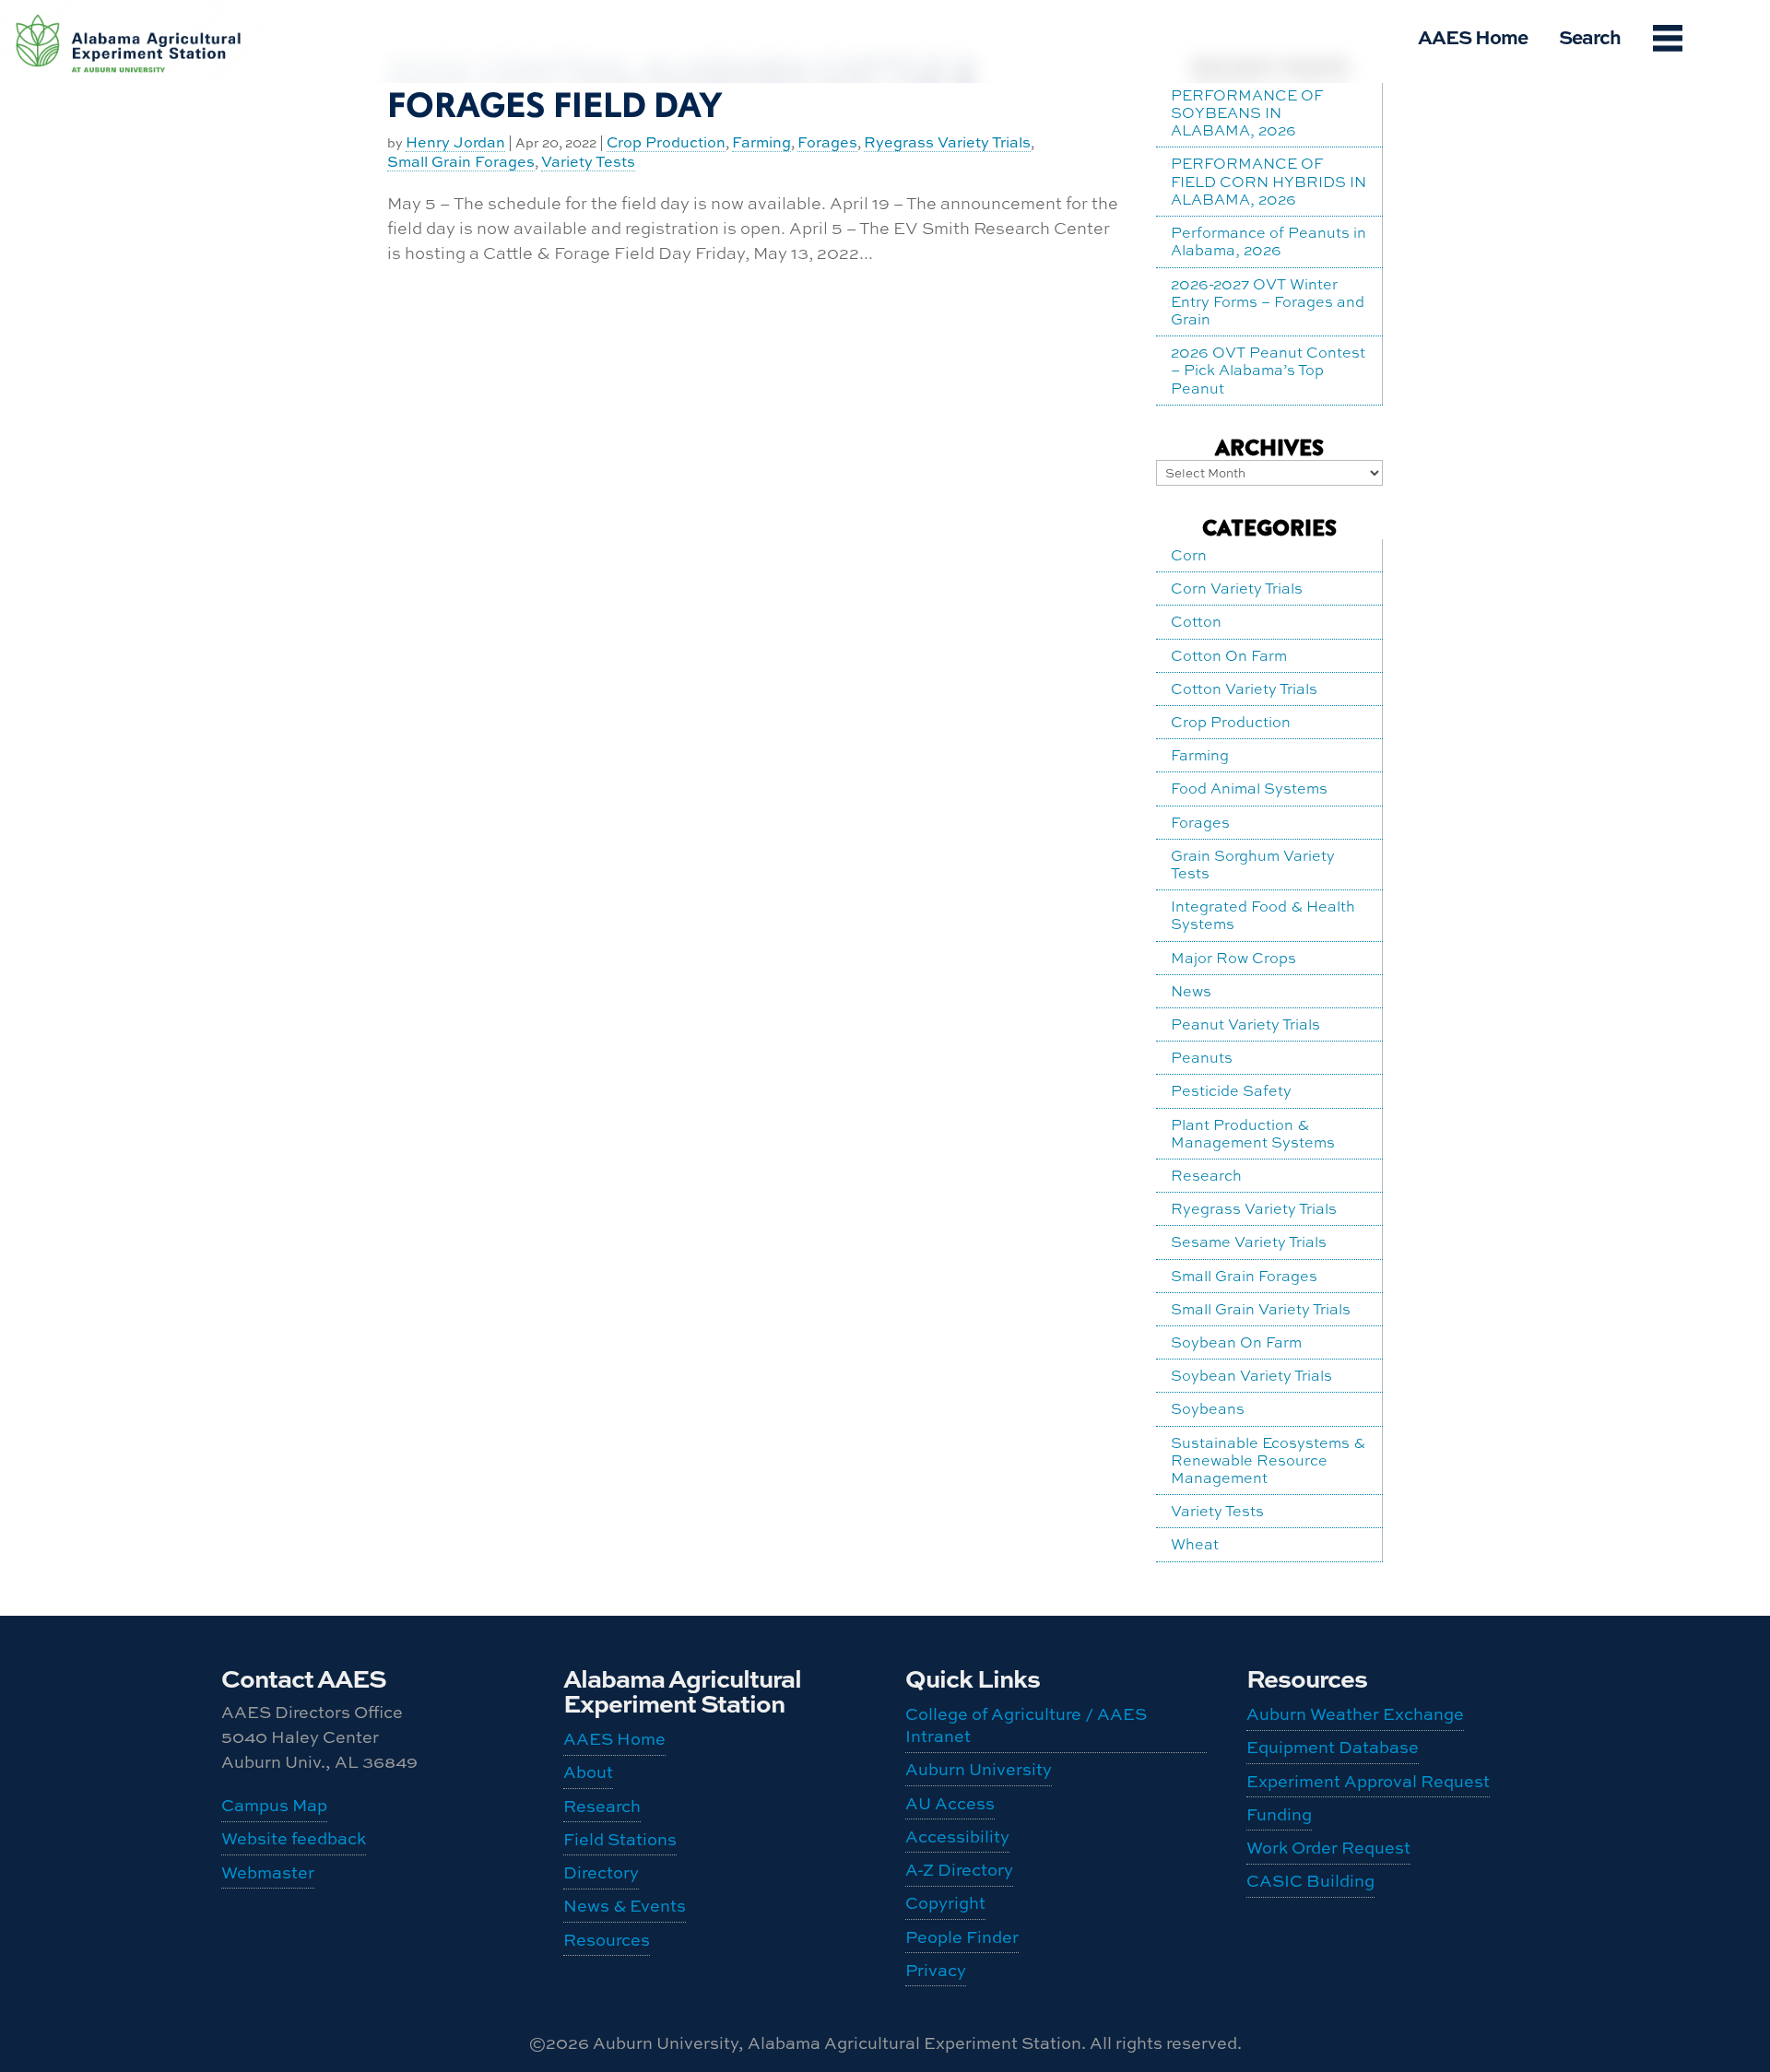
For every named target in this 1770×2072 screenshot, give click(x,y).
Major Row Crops (1233, 958)
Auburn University (979, 1769)
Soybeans (1208, 1408)
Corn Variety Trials (1237, 588)
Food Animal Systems (1249, 788)
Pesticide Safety (1231, 1090)
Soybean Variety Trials (1251, 1375)
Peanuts (1202, 1057)
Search (1590, 36)
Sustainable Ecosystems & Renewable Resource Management (1268, 1460)
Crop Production (666, 143)
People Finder (962, 1937)
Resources (607, 1940)
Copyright (945, 1903)
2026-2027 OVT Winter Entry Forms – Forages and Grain (1268, 301)
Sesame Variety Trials (1249, 1242)
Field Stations (620, 1839)
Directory (601, 1872)
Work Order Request (1328, 1848)
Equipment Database (1333, 1747)
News (1191, 991)
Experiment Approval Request (1368, 1781)
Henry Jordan (455, 143)
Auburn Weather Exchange (1355, 1714)
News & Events (625, 1906)
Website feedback (294, 1838)
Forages (827, 143)
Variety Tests (588, 162)
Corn (1189, 555)
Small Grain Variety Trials (1261, 1309)
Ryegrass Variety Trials (947, 143)
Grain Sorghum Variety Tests (1253, 864)
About (588, 1772)
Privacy (936, 1970)
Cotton (1196, 621)
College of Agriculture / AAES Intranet (1026, 1725)
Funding (1279, 1814)
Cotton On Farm (1229, 655)
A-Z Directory (959, 1870)
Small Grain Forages (461, 162)
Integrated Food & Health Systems (1263, 915)
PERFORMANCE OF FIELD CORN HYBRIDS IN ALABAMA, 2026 (1268, 181)
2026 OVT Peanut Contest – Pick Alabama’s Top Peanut (1268, 370)
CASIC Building (130, 21)
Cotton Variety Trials (1244, 689)
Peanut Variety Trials (1245, 1024)
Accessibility (957, 1837)
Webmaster (268, 1872)
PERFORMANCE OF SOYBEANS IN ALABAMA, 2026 (1247, 112)
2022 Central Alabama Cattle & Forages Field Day (682, 88)
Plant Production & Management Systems (1253, 1133)
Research (1206, 1175)
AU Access (950, 1803)
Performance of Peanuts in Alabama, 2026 (1268, 241)
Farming (761, 143)
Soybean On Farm (1236, 1342)
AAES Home (1473, 36)
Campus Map (274, 1805)
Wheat (1195, 1544)
